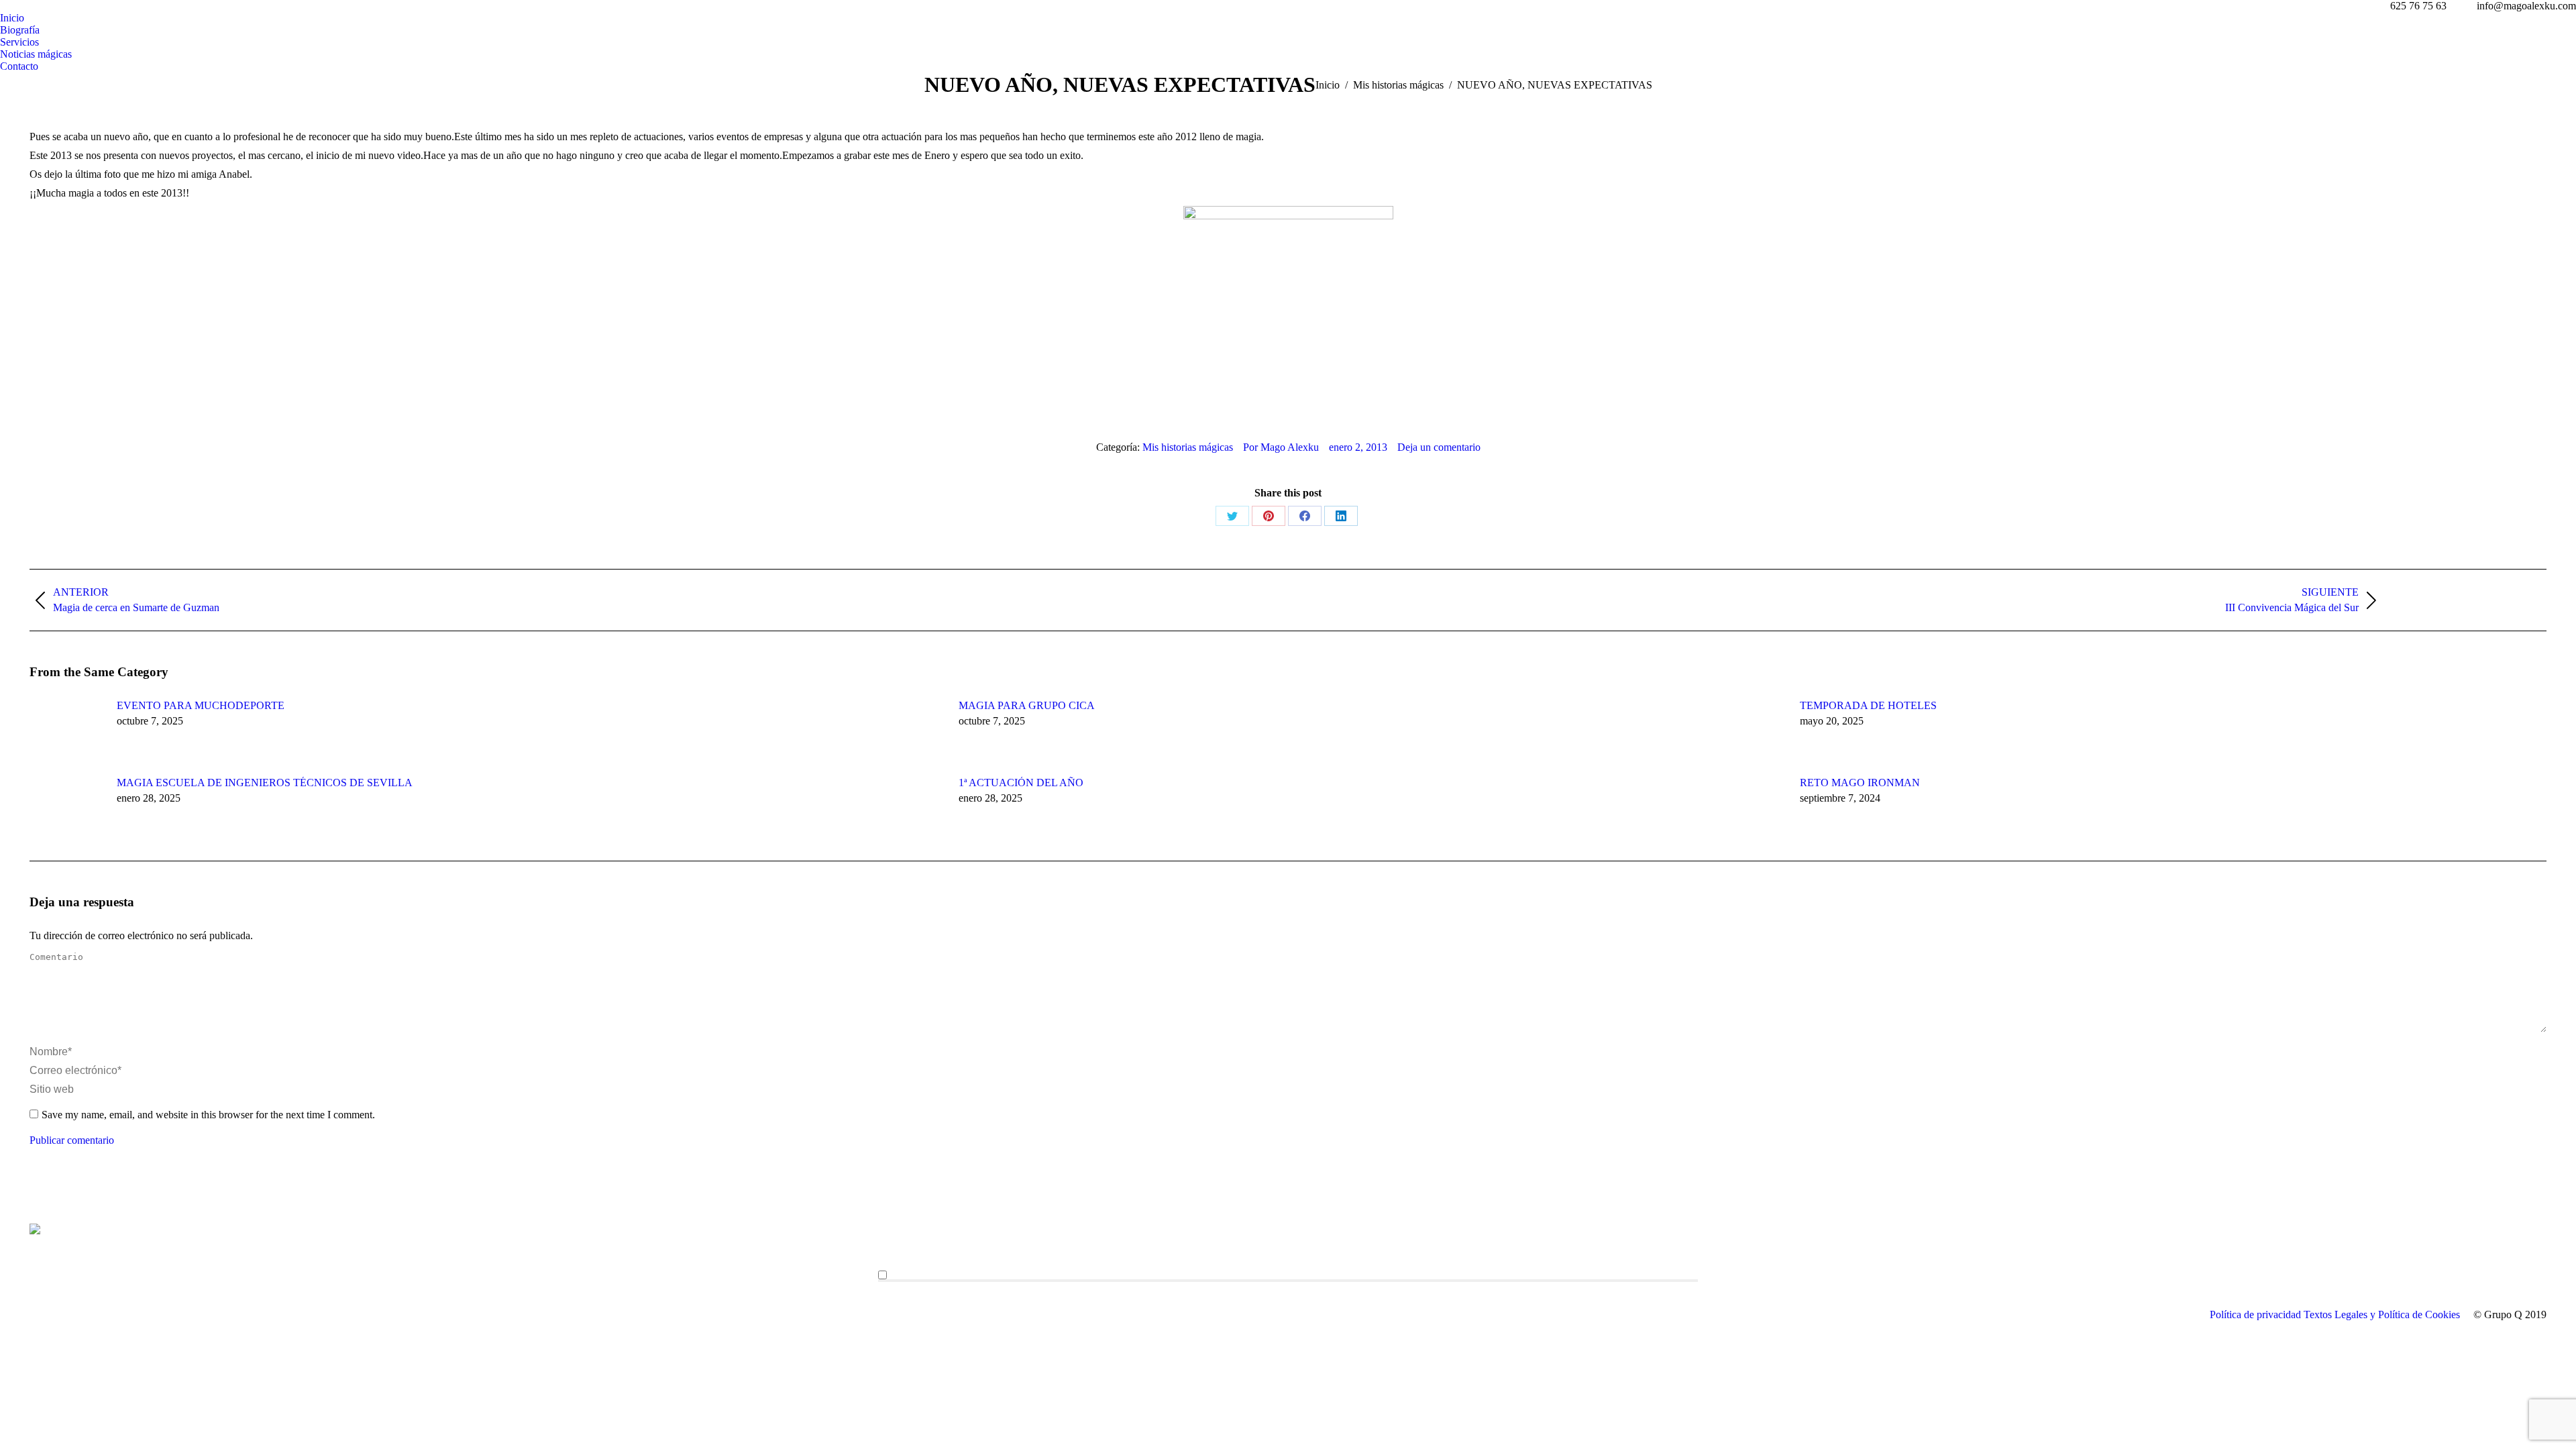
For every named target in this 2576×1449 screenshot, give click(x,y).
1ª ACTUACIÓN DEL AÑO (1021, 783)
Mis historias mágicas (1188, 447)
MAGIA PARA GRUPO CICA (1027, 705)
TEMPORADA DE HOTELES (1868, 705)
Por (1281, 447)
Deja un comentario (1439, 447)
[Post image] (66, 730)
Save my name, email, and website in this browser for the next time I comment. (208, 1115)
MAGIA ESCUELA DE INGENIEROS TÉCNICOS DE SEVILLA (265, 783)
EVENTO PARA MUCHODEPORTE (201, 705)
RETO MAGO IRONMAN (1860, 783)
